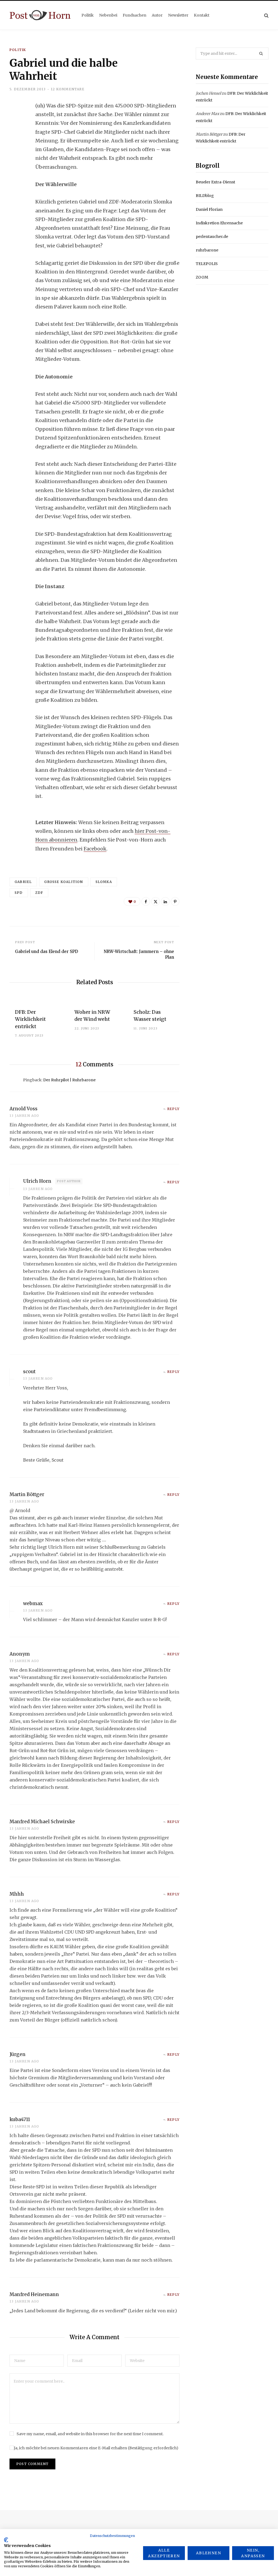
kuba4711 (20, 2119)
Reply (173, 1109)
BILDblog (205, 196)
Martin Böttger (209, 134)
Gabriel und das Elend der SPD (47, 951)
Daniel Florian (209, 209)
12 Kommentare (68, 89)
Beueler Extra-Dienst (215, 182)
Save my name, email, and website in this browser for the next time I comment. (90, 2434)
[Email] (15, 165)
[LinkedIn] (15, 150)
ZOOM (202, 277)
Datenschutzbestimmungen (112, 2536)
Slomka (104, 882)
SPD (19, 893)
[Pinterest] (175, 901)
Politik (18, 50)
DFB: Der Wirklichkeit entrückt (30, 1019)
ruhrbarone (207, 250)
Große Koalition (64, 882)
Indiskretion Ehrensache (219, 223)
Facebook (95, 849)
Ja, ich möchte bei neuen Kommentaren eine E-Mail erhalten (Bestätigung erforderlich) (96, 2448)
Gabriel (23, 882)
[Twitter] (15, 136)
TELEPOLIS (207, 264)
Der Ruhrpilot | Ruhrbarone (69, 1080)
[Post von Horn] (40, 15)
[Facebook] (15, 122)
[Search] (266, 15)
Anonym (20, 1654)
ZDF (39, 893)
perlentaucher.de (212, 237)
